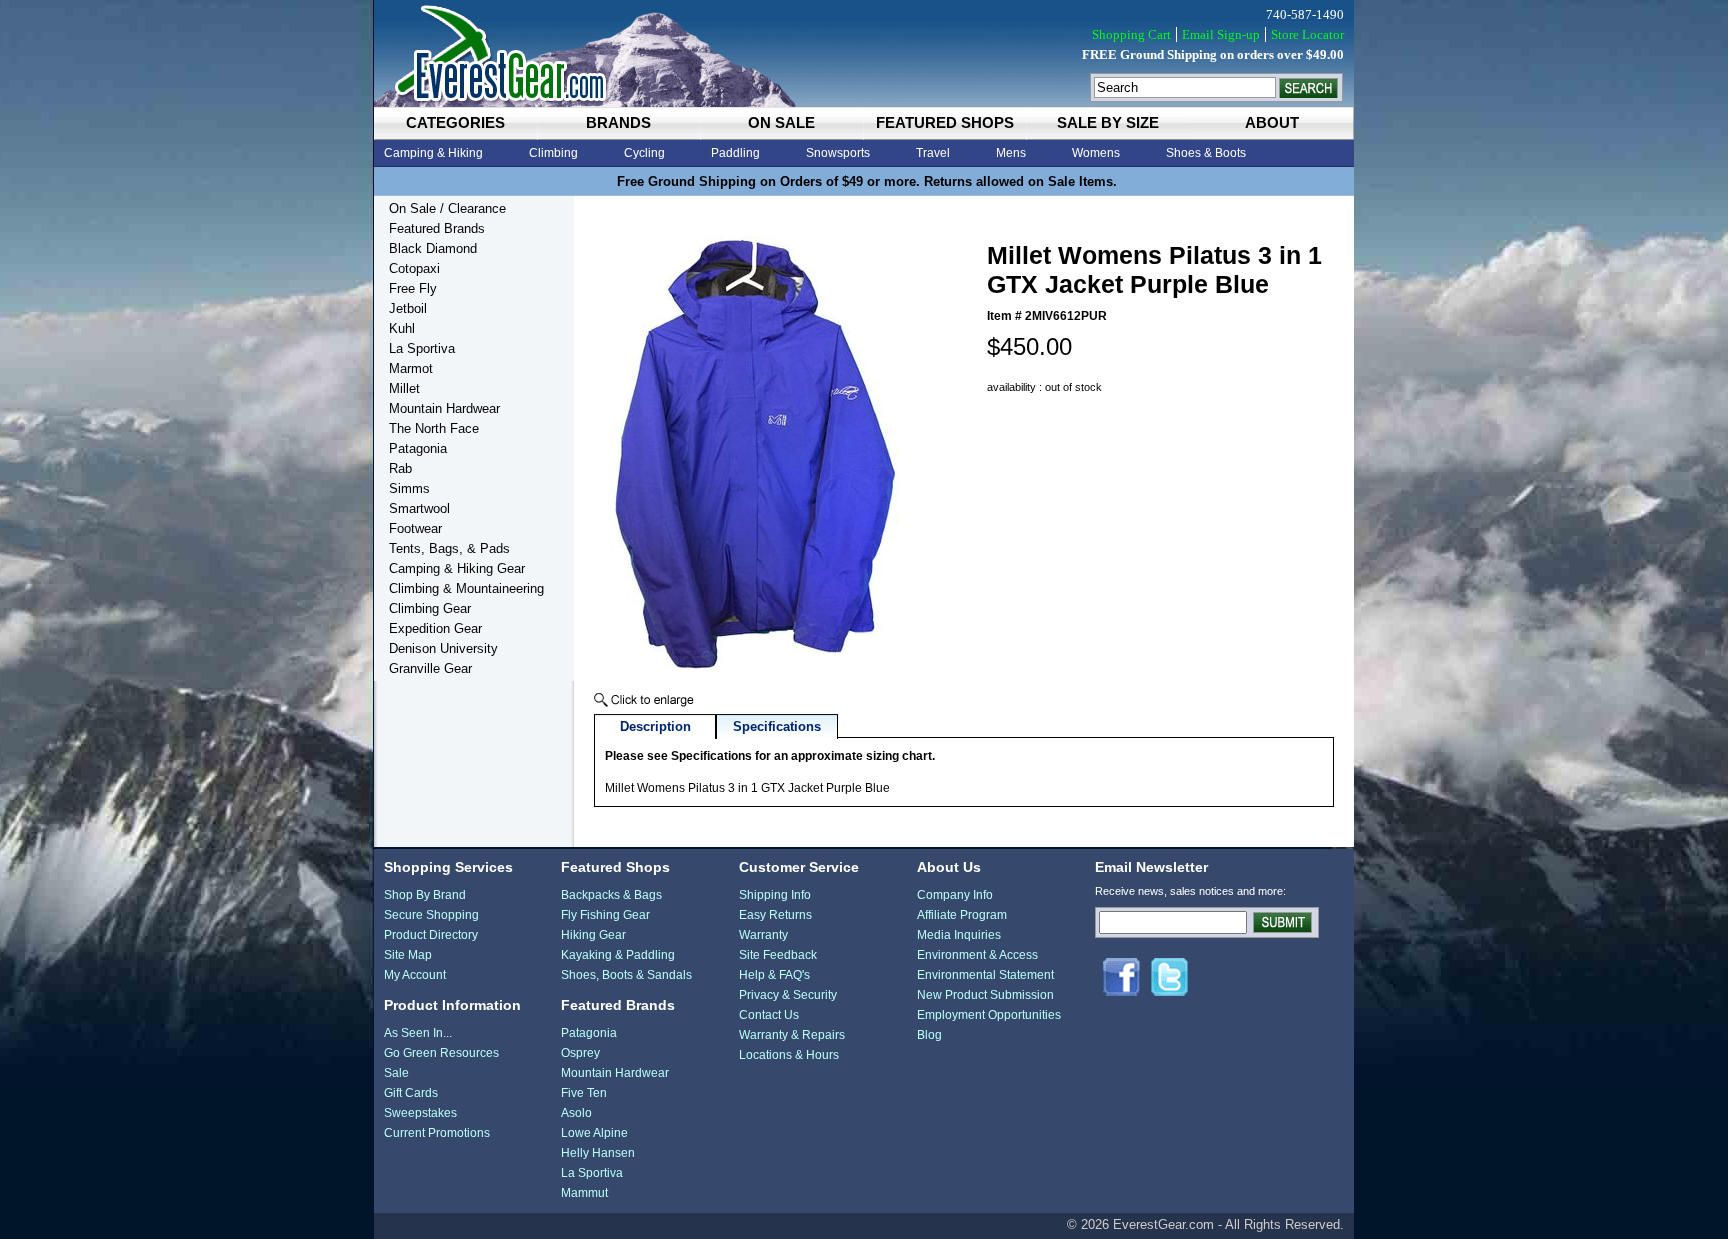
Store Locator (1307, 34)
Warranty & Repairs (792, 1035)
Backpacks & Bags (611, 895)
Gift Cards (411, 1093)
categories (455, 122)
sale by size (1108, 122)
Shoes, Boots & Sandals (626, 975)
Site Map (408, 955)
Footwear (415, 528)
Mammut (584, 1193)
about (1272, 122)
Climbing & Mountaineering (466, 588)
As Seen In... (418, 1033)
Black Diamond (433, 248)
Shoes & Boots (1206, 153)
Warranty (763, 935)
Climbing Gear (430, 608)
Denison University (443, 648)
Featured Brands (437, 228)
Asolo (576, 1113)
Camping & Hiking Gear (457, 568)
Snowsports (838, 153)
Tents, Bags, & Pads (449, 548)
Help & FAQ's (774, 975)
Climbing (553, 153)
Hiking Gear (593, 935)
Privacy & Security (788, 995)
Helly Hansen (598, 1153)
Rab (400, 468)
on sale (781, 122)
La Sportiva (422, 348)
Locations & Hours (789, 1055)
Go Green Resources (441, 1053)
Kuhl (402, 328)
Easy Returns (775, 915)
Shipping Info (775, 895)
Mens (1011, 153)
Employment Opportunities (989, 1015)
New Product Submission (985, 995)
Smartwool (419, 508)
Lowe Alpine (594, 1133)
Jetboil (408, 308)
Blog (929, 1035)
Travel (933, 153)
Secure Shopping (431, 915)
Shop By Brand (425, 895)
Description (655, 726)
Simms (409, 488)
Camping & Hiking (433, 153)
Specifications (777, 726)
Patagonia (418, 448)
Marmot (411, 368)
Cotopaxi (414, 268)
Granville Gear (430, 668)
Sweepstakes (420, 1113)
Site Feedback (778, 955)
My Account (415, 975)
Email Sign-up (1221, 34)
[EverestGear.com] (864, 53)
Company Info (955, 895)
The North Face (434, 428)
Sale (396, 1073)
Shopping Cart (1131, 34)
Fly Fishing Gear (605, 915)
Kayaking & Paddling (618, 955)
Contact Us (769, 1015)
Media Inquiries (959, 935)
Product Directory (431, 935)
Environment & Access (977, 955)
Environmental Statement (985, 975)
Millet (404, 388)
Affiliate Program (962, 915)
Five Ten (584, 1093)
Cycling (644, 153)
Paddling (735, 153)
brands (618, 122)
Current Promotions (437, 1133)
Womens (1096, 153)
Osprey (580, 1053)
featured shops (945, 122)
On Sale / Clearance (447, 208)
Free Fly (413, 288)
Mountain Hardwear (444, 408)
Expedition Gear (435, 628)
